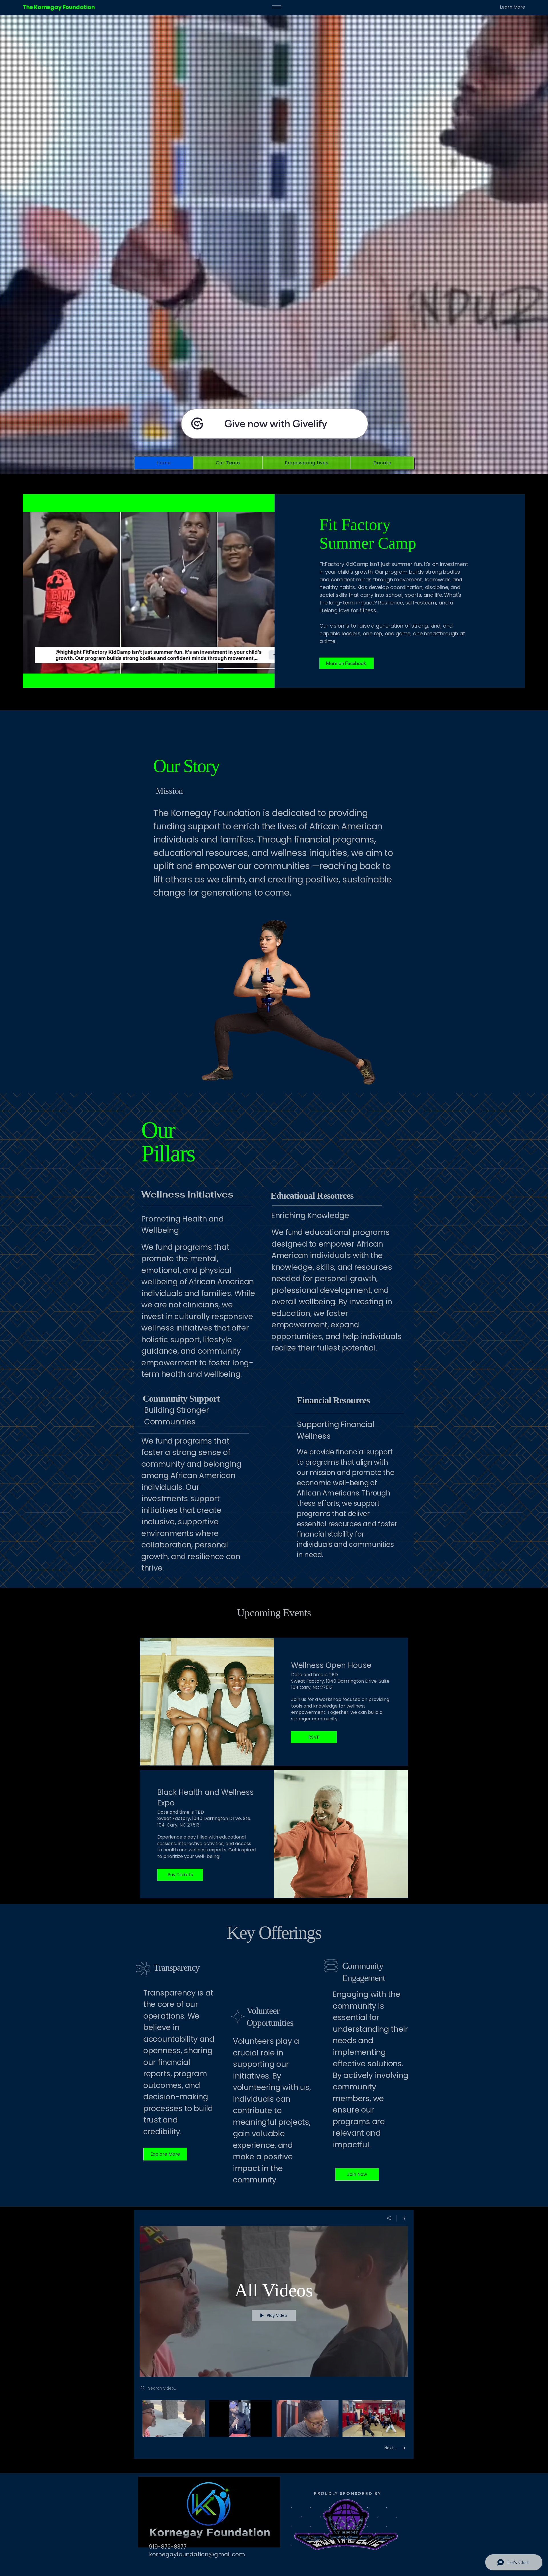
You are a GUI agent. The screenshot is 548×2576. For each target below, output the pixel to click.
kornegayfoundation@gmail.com (197, 2554)
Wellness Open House (331, 1665)
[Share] (389, 2218)
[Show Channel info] (402, 2218)
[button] (496, 7)
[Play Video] (174, 2418)
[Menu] (277, 7)
